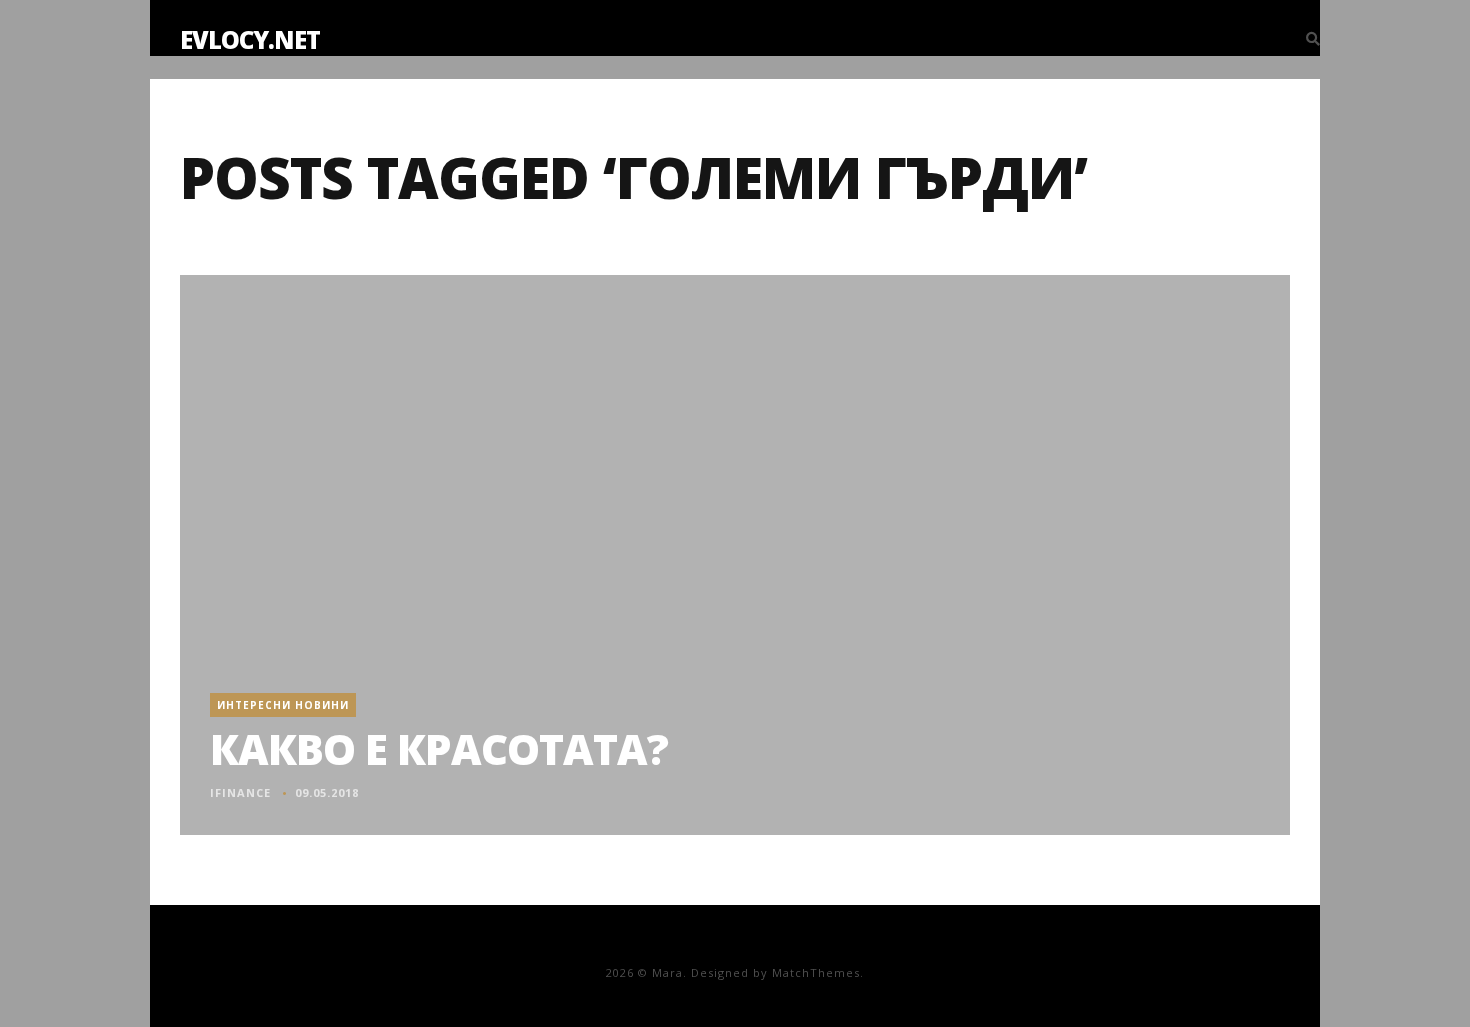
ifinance (240, 792)
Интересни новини (283, 705)
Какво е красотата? (439, 748)
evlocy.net (250, 39)
